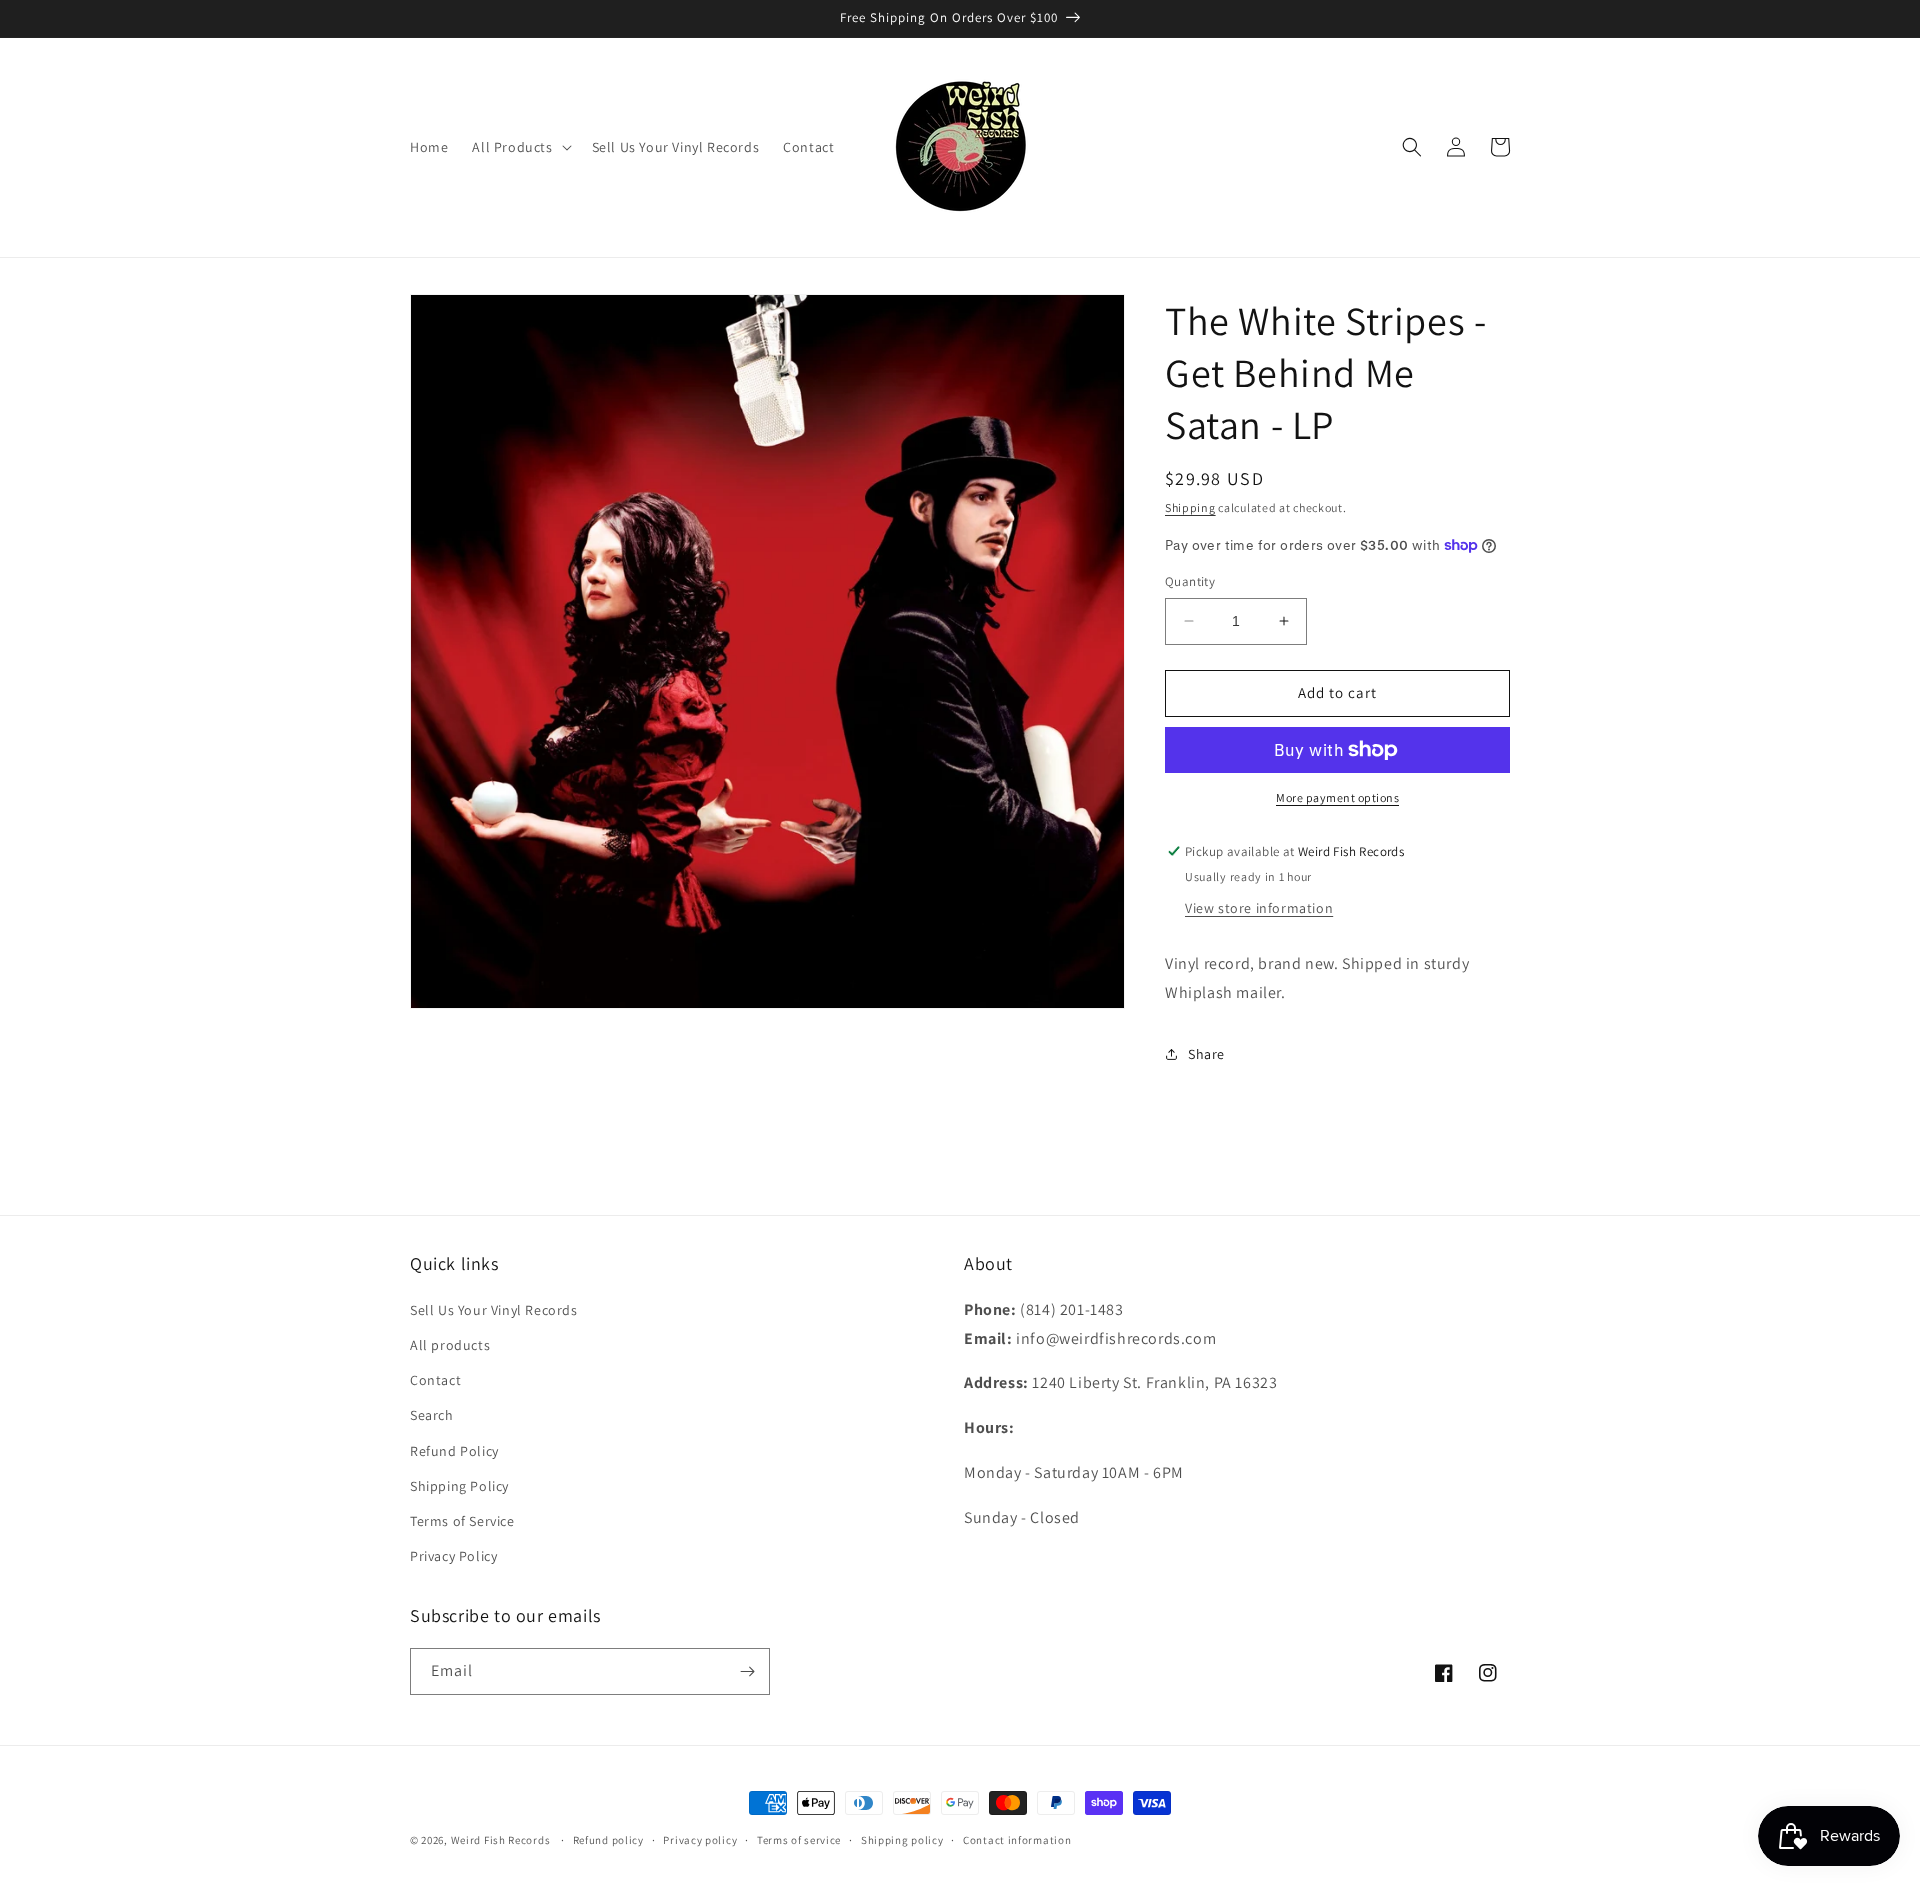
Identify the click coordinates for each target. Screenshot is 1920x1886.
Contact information (1017, 1840)
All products (450, 1345)
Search (432, 1415)
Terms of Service (462, 1521)
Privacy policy (700, 1840)
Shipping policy (902, 1840)
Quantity (1190, 581)
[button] (519, 147)
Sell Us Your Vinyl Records (494, 1310)
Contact (435, 1380)
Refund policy (608, 1840)
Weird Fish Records (501, 1840)
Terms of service (799, 1840)
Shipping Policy (459, 1486)
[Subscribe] (747, 1671)
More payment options (1337, 797)
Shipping (1190, 507)
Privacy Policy (453, 1556)
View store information (1259, 908)
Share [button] (1206, 1054)
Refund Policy (454, 1451)
